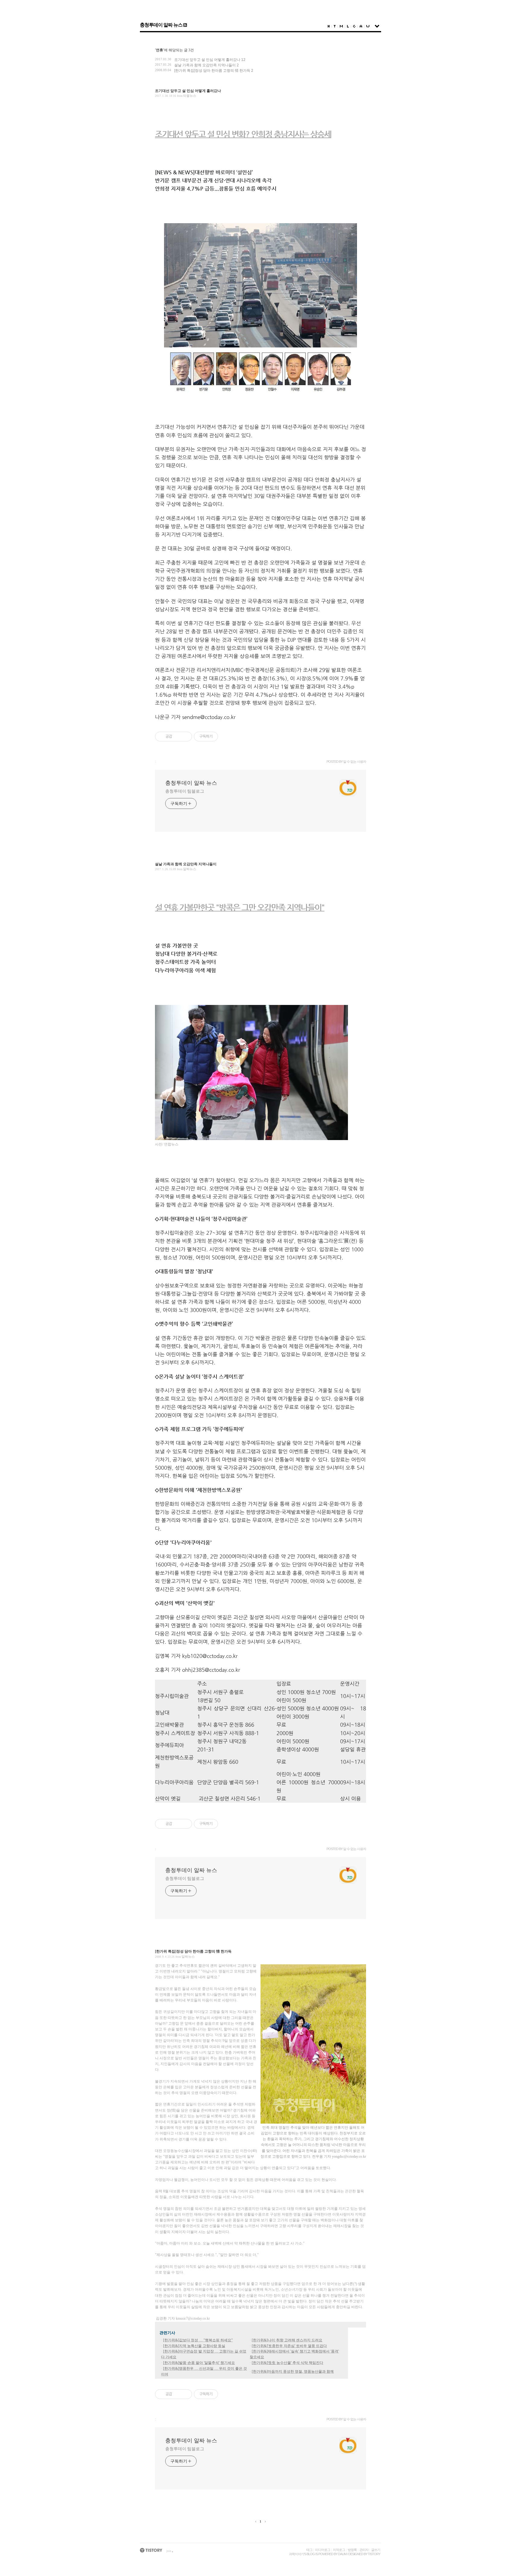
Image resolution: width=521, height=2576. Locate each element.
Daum (342, 2554)
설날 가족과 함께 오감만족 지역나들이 (205, 65)
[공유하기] (178, 737)
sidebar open (377, 26)
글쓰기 (376, 2550)
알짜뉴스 (190, 869)
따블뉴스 (190, 96)
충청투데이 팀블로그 (185, 791)
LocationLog (348, 26)
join (169, 2551)
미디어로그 (323, 2550)
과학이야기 (296, 2554)
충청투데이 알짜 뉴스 (161, 25)
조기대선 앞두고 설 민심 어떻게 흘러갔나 (207, 60)
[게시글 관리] (185, 737)
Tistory (374, 2554)
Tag (335, 26)
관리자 (364, 2550)
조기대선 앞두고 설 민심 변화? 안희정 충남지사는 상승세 (243, 134)
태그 (309, 2550)
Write (368, 26)
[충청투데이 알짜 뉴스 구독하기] (185, 25)
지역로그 (339, 2550)
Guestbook (354, 26)
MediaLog (341, 26)
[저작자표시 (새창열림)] (221, 737)
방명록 (352, 2550)
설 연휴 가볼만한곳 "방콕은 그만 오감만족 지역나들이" (240, 907)
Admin (361, 26)
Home (329, 26)
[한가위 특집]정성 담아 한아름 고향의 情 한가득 (212, 71)
